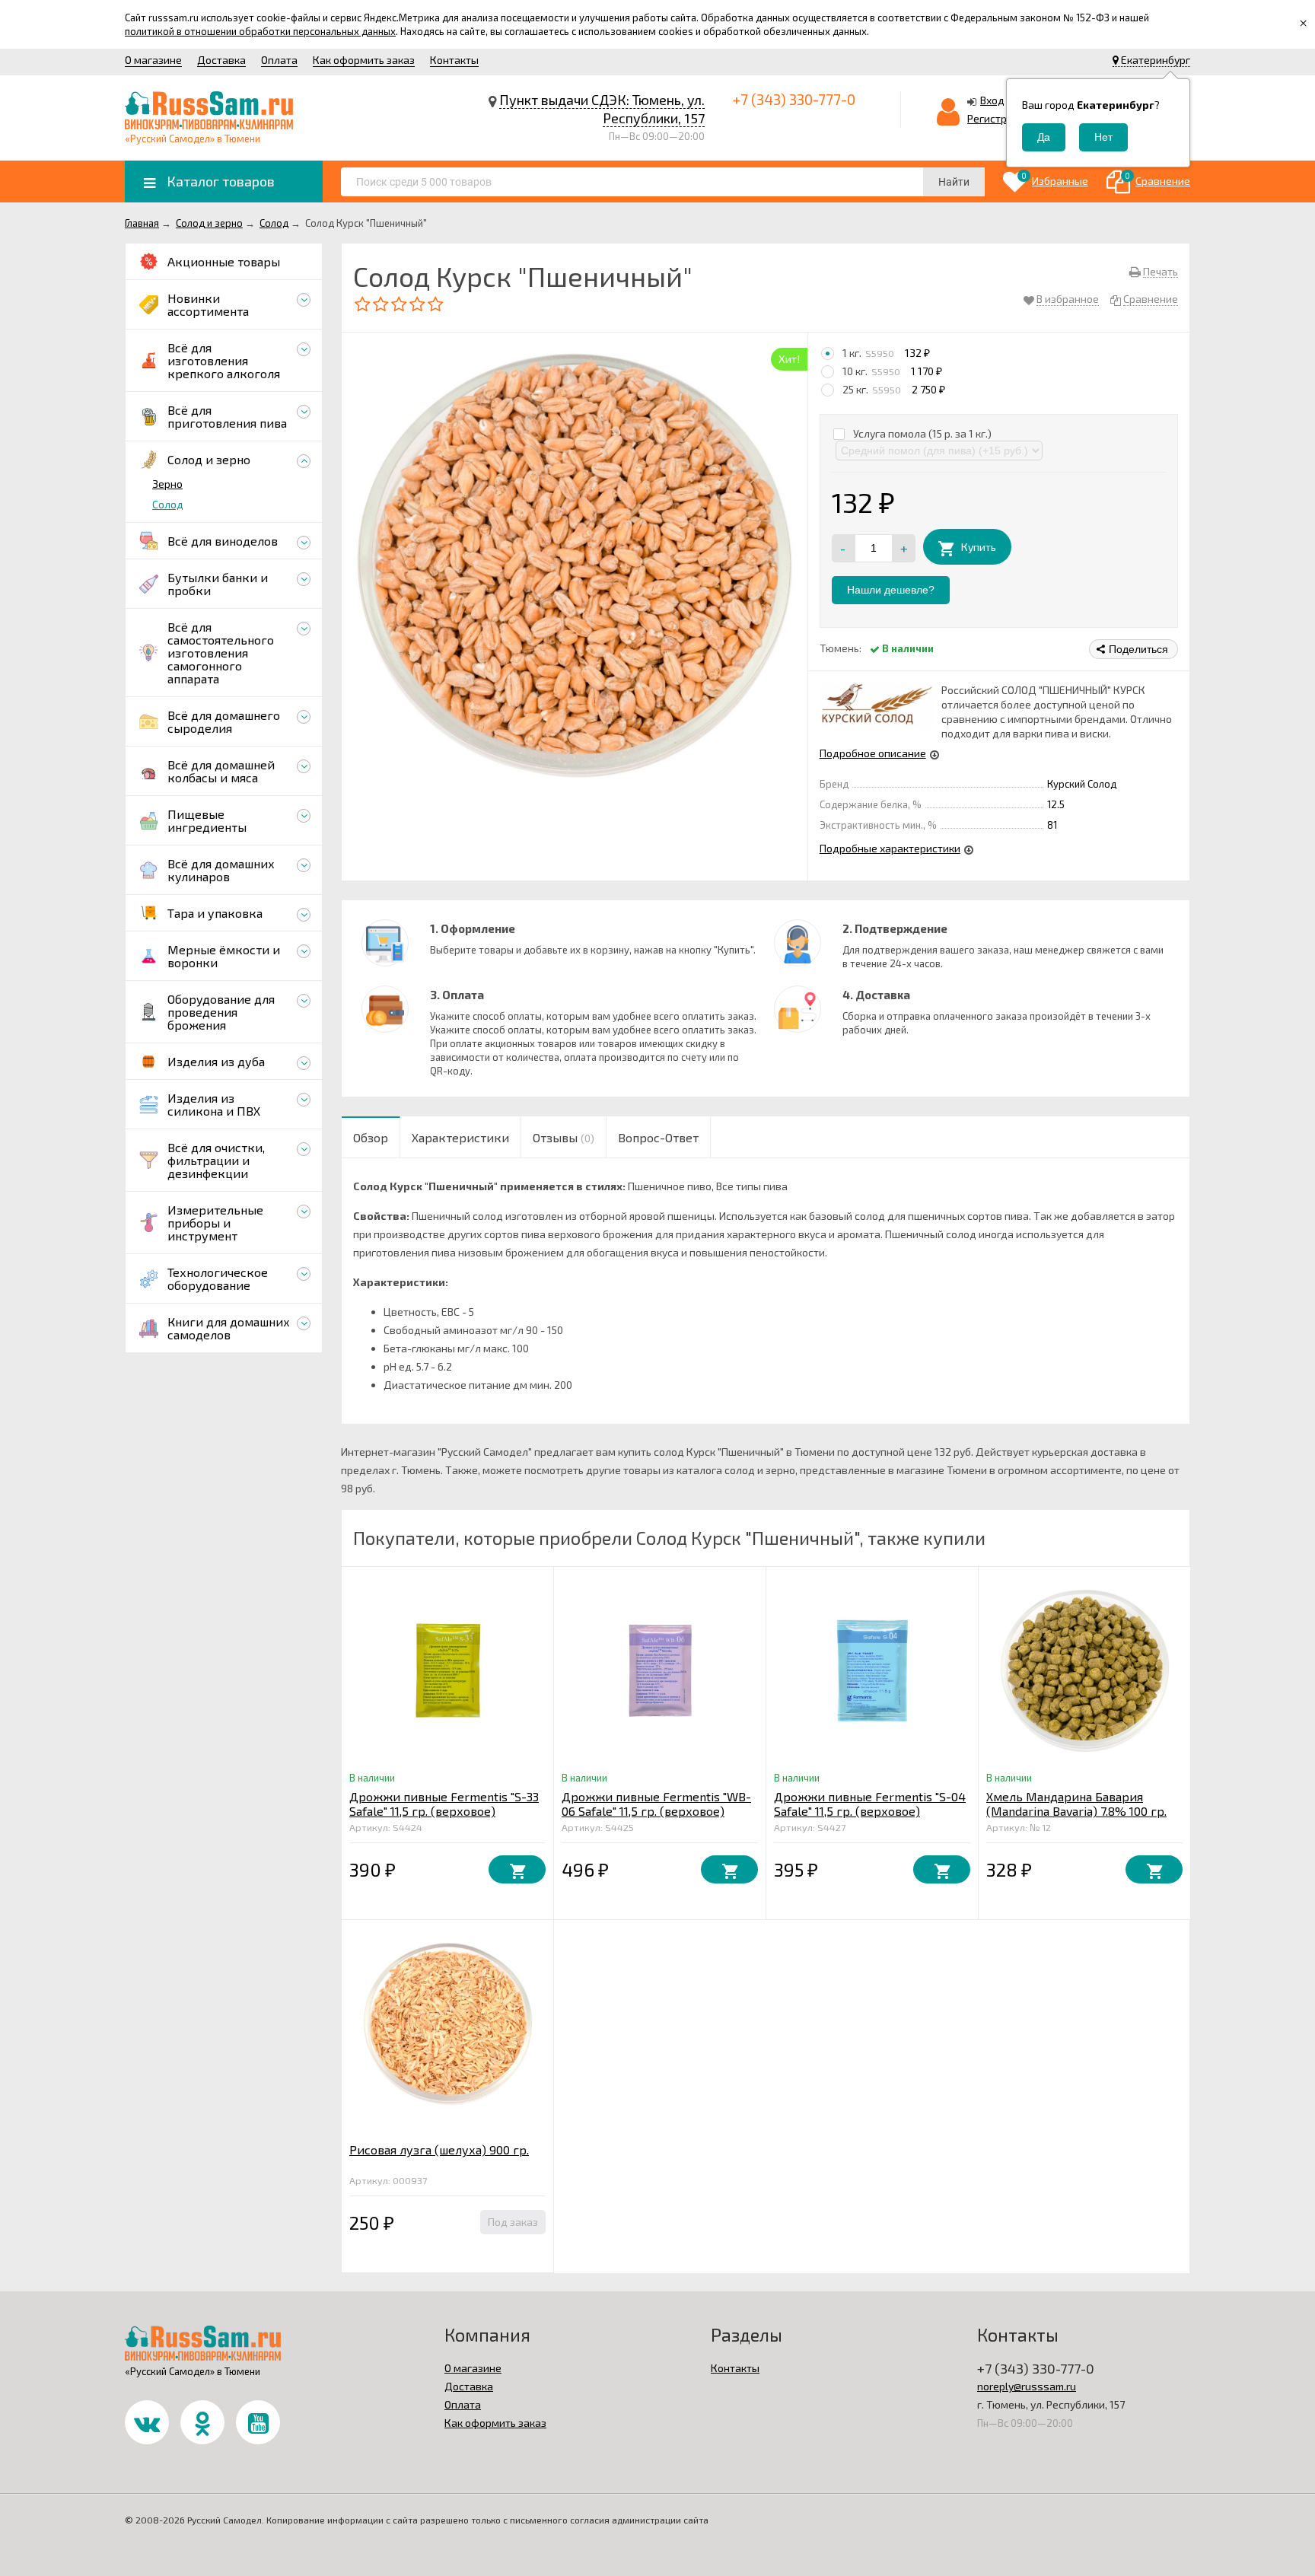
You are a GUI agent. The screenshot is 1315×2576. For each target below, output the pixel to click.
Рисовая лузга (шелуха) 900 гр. (439, 2149)
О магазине (153, 60)
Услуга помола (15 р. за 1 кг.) (921, 433)
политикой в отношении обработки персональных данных (260, 31)
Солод (168, 504)
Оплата (279, 60)
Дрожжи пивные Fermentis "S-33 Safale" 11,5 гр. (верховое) (444, 1804)
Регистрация (999, 118)
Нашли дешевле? (891, 590)
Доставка (221, 60)
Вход (992, 100)
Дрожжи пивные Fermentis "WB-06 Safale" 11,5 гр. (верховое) (656, 1804)
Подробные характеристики (890, 848)
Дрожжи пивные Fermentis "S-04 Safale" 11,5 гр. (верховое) (870, 1804)
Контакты (454, 60)
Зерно (167, 484)
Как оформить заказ (364, 60)
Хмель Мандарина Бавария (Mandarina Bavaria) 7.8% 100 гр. (1076, 1804)
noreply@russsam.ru (1027, 2386)
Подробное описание (873, 753)
